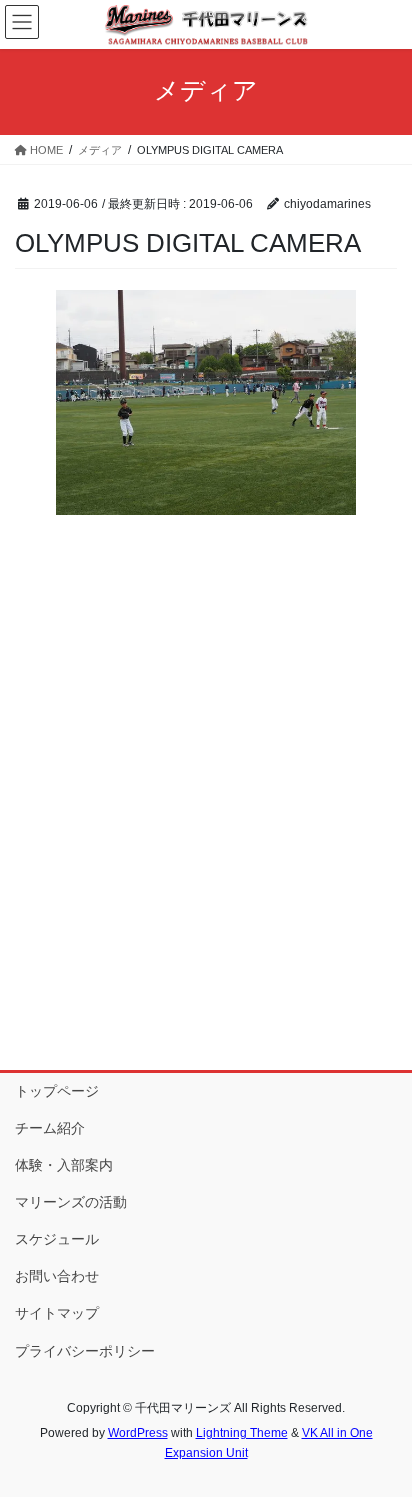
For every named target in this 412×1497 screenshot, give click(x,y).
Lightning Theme (242, 1433)
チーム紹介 (50, 1128)
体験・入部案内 (64, 1165)
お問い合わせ (57, 1276)
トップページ (57, 1091)
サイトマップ (57, 1313)
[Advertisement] (206, 836)
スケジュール (57, 1239)
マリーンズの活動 (71, 1202)
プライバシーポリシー (85, 1351)
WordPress (138, 1433)
